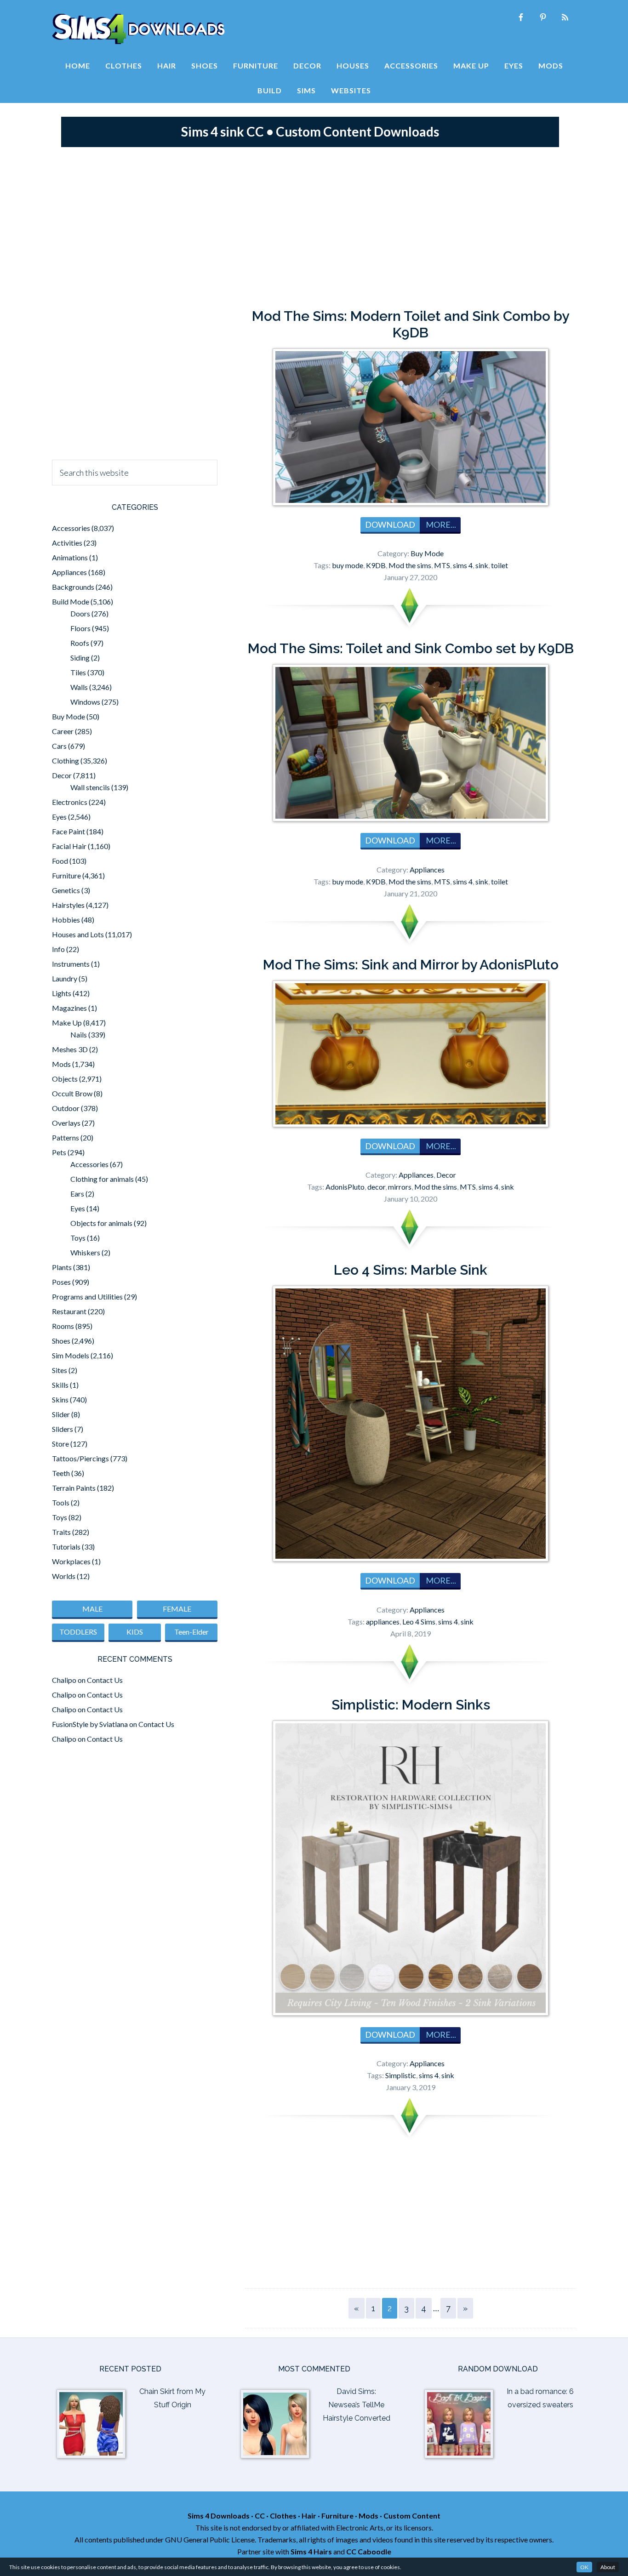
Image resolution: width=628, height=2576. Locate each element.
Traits (61, 1532)
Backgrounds (73, 587)
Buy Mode (427, 553)
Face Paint (69, 831)
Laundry (65, 978)
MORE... (440, 524)
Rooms (63, 1326)
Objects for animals (101, 1223)
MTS (442, 565)
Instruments (71, 964)
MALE (92, 1609)
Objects (65, 1079)
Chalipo (64, 1680)
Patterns (66, 1137)
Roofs (80, 643)
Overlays (66, 1123)
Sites (60, 1370)
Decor (446, 1175)
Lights (62, 993)
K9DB (376, 565)
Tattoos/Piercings (80, 1458)
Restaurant (69, 1311)
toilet (500, 565)
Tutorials (66, 1547)
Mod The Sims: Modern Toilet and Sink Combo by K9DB (411, 324)
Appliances (427, 869)
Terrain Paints (74, 1488)
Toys (78, 1238)
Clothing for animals (102, 1179)
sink (482, 565)
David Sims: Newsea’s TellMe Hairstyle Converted (357, 2405)
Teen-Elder (191, 1632)
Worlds (64, 1576)
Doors (80, 613)
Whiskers (85, 1252)
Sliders (63, 1429)
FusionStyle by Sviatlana (90, 1724)
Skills (60, 1385)
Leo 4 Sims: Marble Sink (411, 1270)
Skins (60, 1399)
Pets (59, 1152)
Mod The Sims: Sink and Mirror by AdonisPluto (411, 965)
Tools (61, 1502)
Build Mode (71, 601)
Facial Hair (69, 846)
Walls (79, 687)
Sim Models (71, 1355)
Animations (70, 557)
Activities (67, 543)
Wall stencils (90, 787)
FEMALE (177, 1609)
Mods (61, 1064)
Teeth (61, 1473)
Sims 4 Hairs (311, 2551)
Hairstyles (68, 905)
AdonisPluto (345, 1187)
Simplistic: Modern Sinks (411, 1705)
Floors (80, 628)
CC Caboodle (369, 2551)
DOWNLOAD (390, 524)
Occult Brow (72, 1093)
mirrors (400, 1187)
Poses (61, 1282)
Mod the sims (410, 565)
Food (60, 861)
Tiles (78, 672)
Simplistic (401, 2075)
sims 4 (463, 565)
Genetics (66, 890)
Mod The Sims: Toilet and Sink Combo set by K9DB (411, 648)
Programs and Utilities (87, 1297)
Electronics (70, 802)
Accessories (71, 528)
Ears (77, 1194)
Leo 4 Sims (419, 1621)
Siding (80, 658)
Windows (85, 702)
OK (584, 2567)
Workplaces (71, 1561)
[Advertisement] (314, 225)
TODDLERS (78, 1632)
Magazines (69, 1008)
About (608, 2567)
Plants (62, 1267)
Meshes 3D (70, 1049)
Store (60, 1444)
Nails (79, 1034)
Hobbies (66, 920)
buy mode (348, 565)
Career (63, 731)
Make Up (67, 1023)
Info (58, 949)
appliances (383, 1621)
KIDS (135, 1632)
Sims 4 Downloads (138, 29)
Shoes (61, 1341)
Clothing (66, 761)
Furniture (66, 875)
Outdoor (66, 1108)
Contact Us (105, 1680)
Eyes (59, 817)
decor (376, 1187)
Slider (61, 1414)
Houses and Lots (78, 934)
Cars (59, 746)
